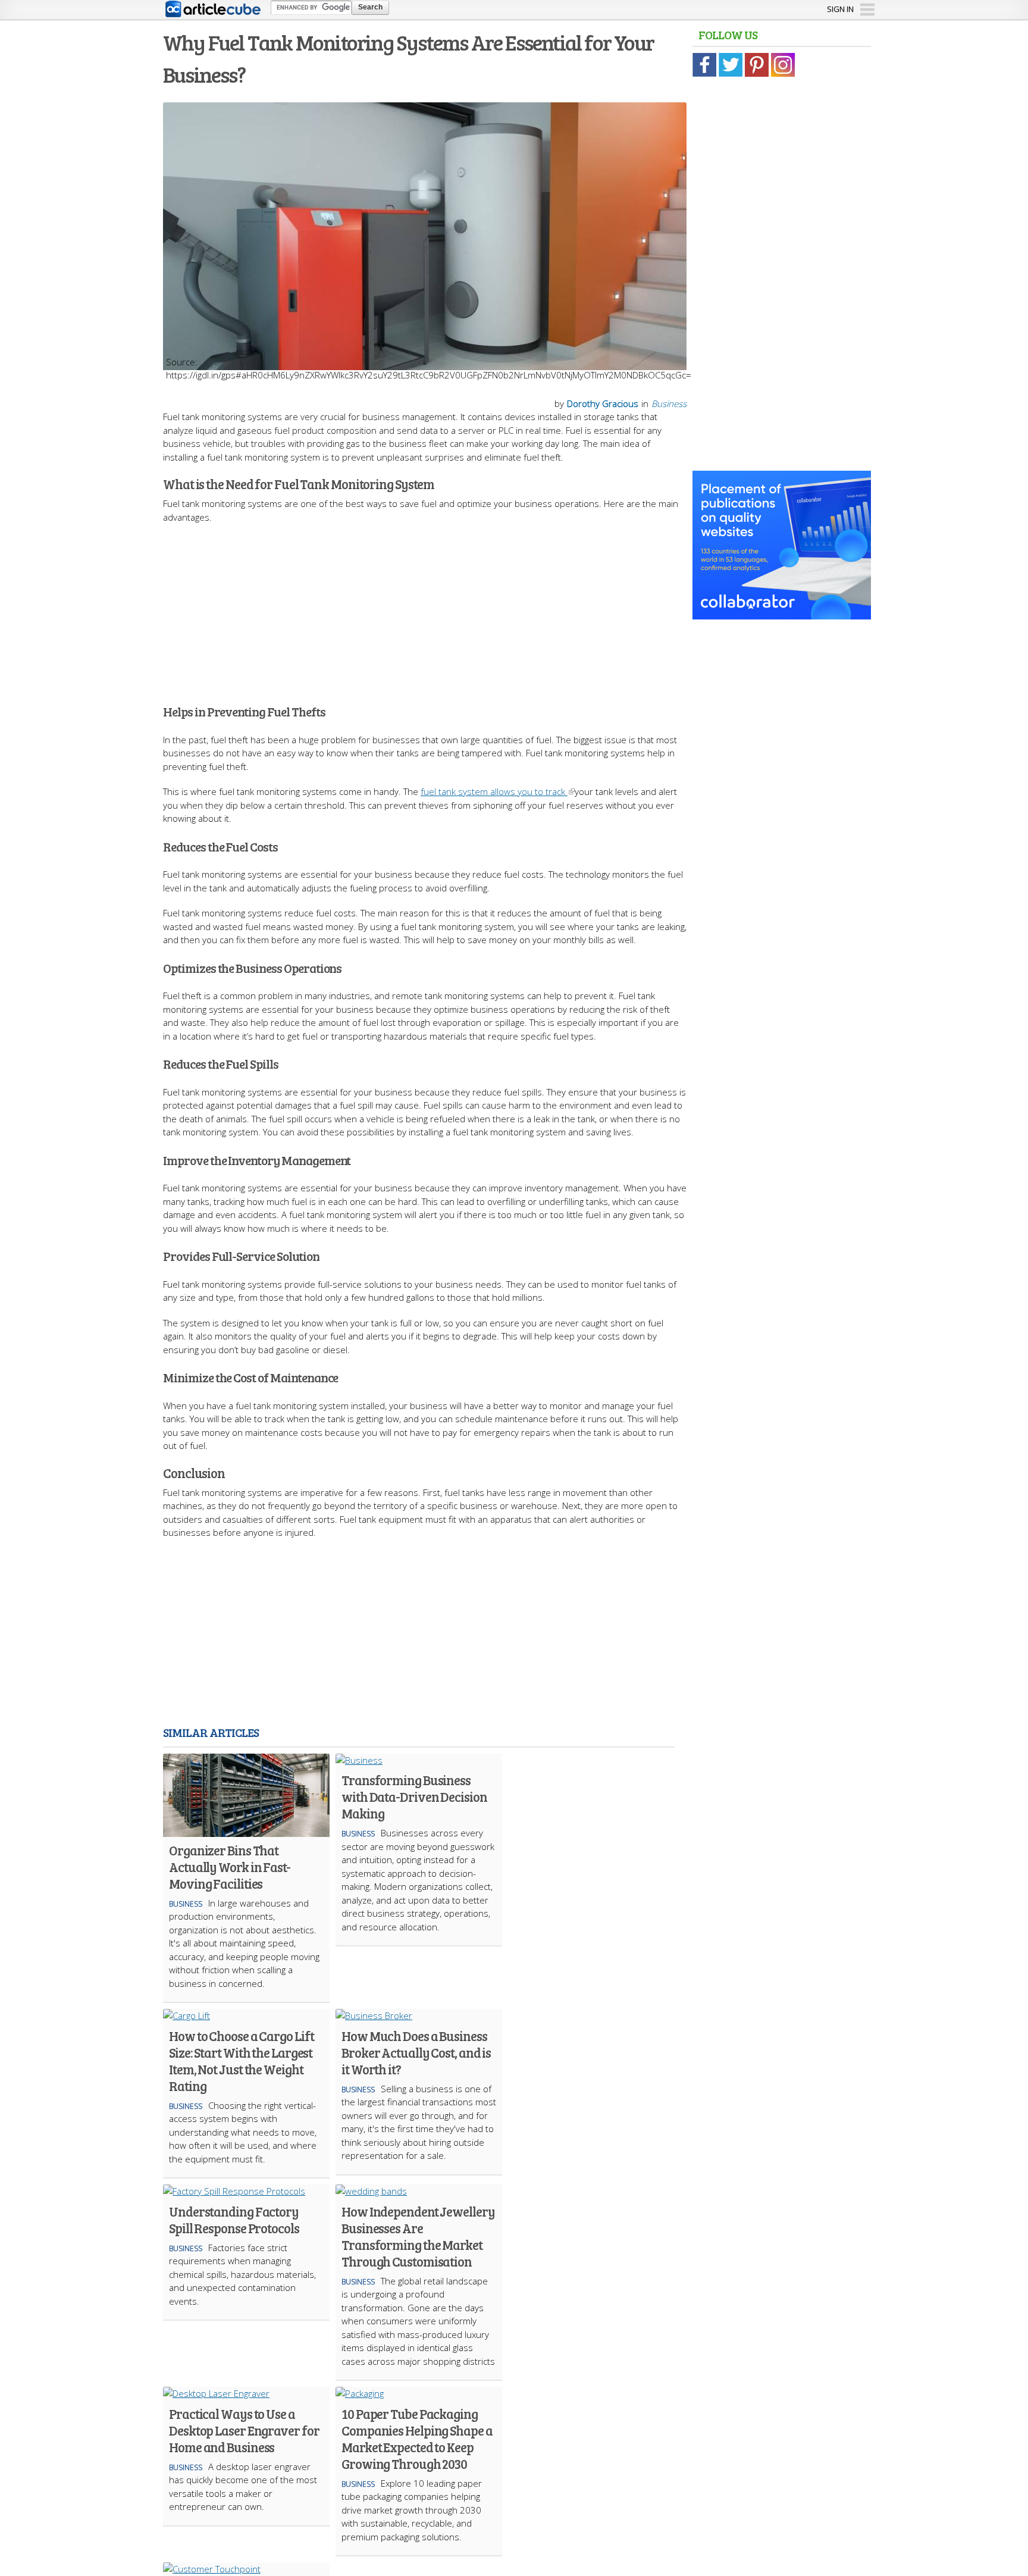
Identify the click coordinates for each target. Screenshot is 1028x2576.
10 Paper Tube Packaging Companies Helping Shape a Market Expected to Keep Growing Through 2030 (417, 2439)
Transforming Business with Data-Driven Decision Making (414, 1796)
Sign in (840, 9)
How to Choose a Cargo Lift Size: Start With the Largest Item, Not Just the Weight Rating (241, 2061)
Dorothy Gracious (603, 403)
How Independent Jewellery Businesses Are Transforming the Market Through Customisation (418, 2236)
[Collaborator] (782, 613)
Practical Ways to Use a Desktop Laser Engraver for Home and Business (244, 2430)
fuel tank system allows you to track (494, 791)
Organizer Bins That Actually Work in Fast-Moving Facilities (230, 1867)
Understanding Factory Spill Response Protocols (234, 2220)
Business (669, 403)
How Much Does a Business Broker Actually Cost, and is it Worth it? (416, 2052)
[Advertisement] (425, 607)
